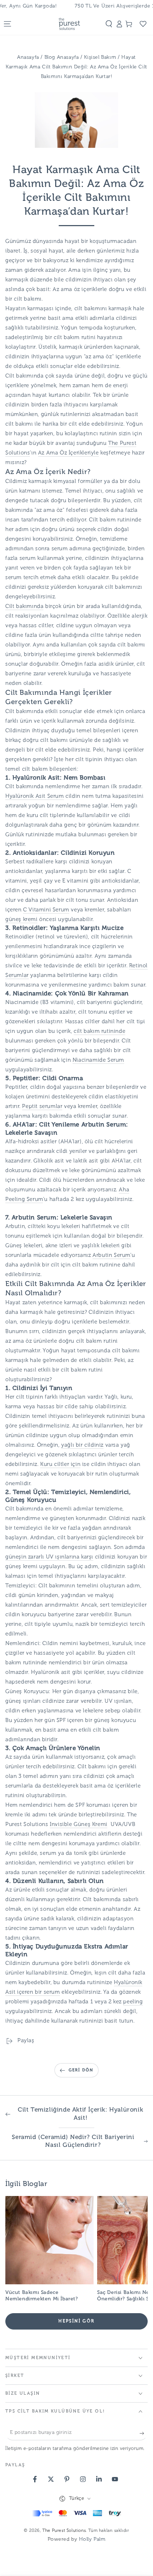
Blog (51, 58)
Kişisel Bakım (101, 58)
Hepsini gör (76, 2321)
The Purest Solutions (64, 2531)
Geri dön (81, 2070)
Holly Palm (92, 2539)
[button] (109, 24)
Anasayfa (28, 58)
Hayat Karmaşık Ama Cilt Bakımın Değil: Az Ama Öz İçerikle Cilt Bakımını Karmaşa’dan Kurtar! (76, 67)
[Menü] (7, 24)
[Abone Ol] (144, 2433)
